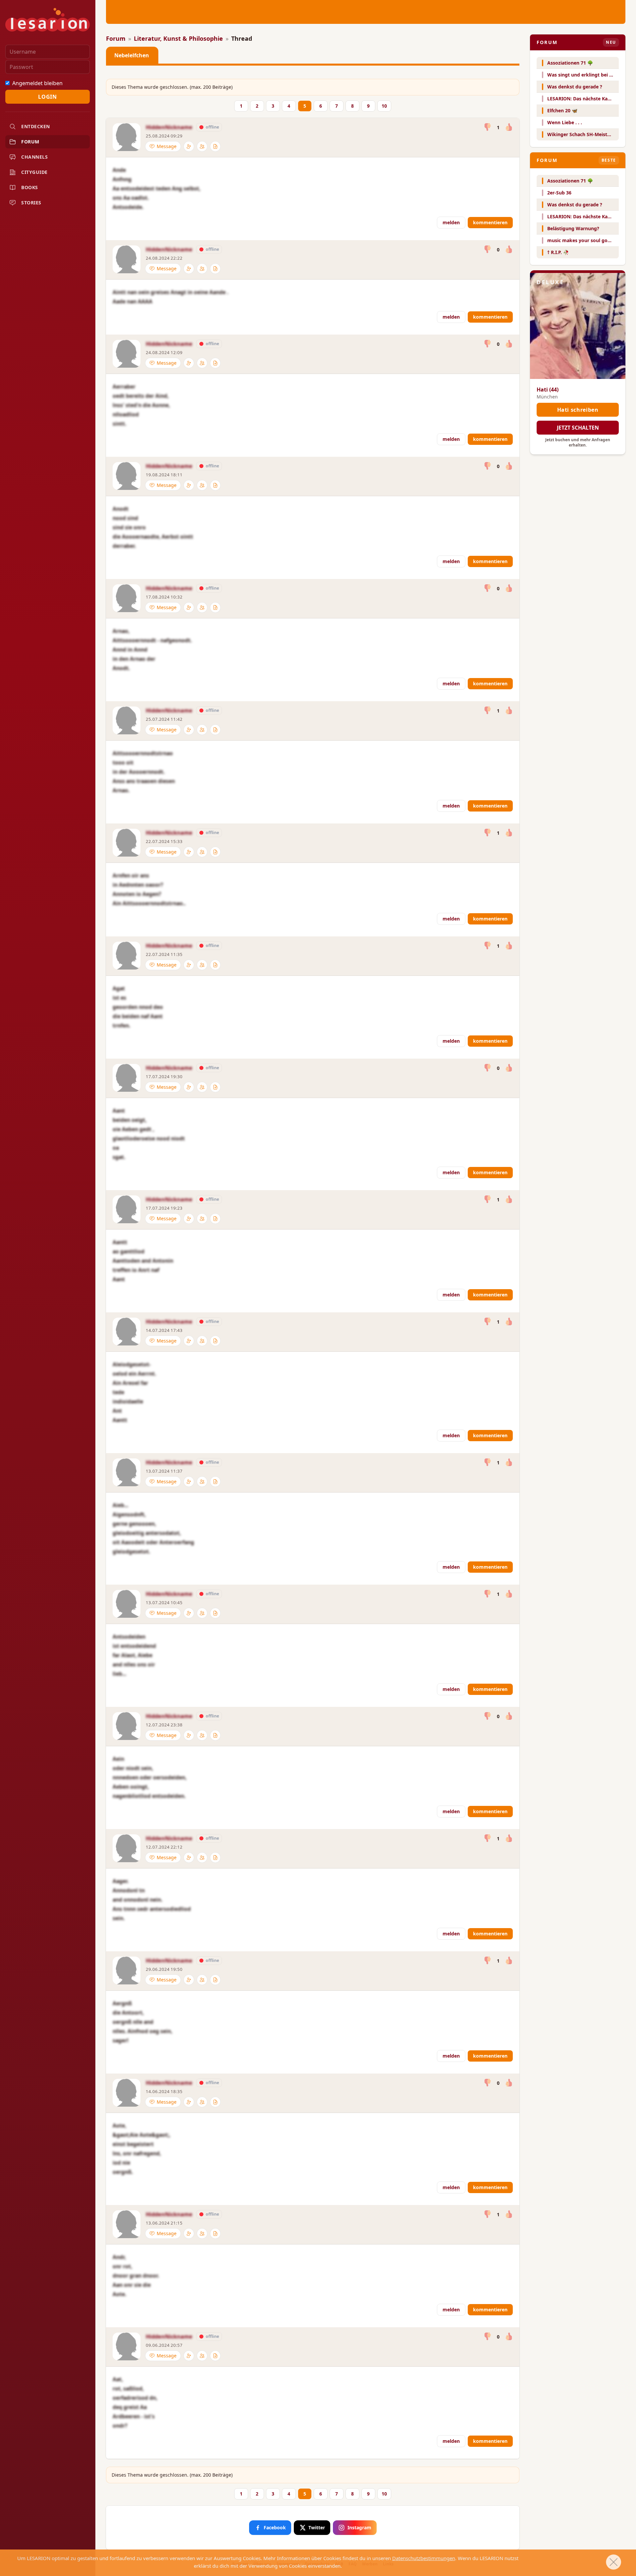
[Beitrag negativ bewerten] (488, 127)
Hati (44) (548, 390)
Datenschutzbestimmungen (424, 2558)
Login (47, 97)
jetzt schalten (578, 428)
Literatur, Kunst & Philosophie (178, 38)
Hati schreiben (578, 410)
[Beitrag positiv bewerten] (509, 127)
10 (384, 106)
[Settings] (189, 146)
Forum (116, 38)
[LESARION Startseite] (48, 20)
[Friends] (202, 146)
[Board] (215, 146)
